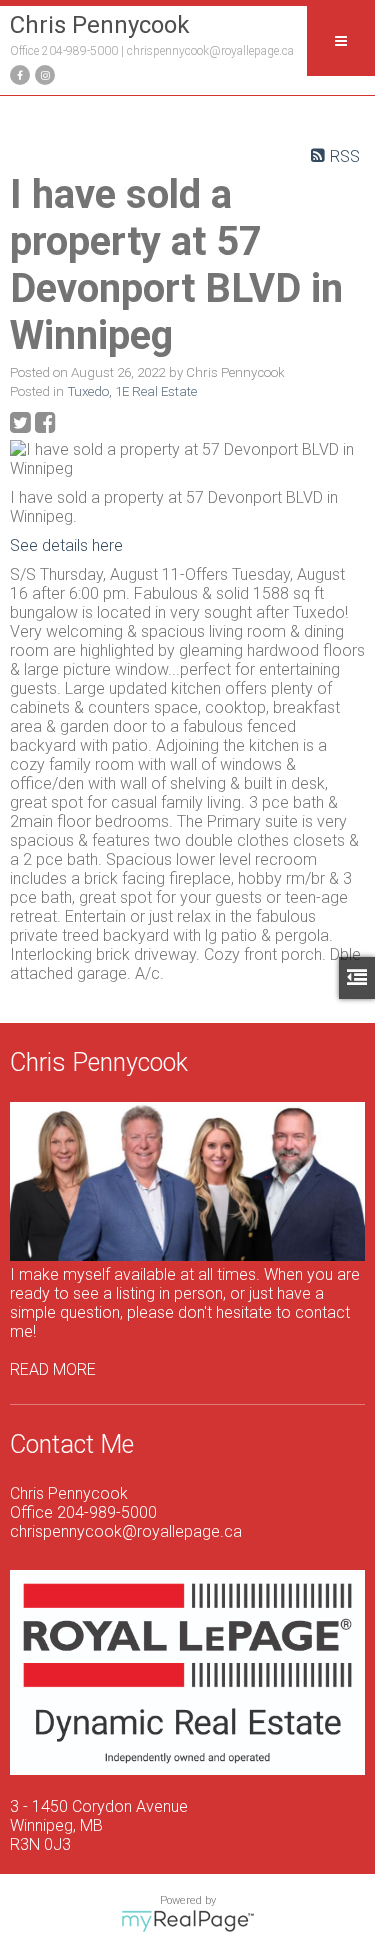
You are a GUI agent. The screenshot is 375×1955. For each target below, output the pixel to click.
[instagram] (42, 73)
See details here (66, 545)
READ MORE (53, 1369)
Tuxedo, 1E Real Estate (132, 391)
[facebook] (17, 73)
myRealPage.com (187, 1921)
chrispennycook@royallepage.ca (210, 51)
